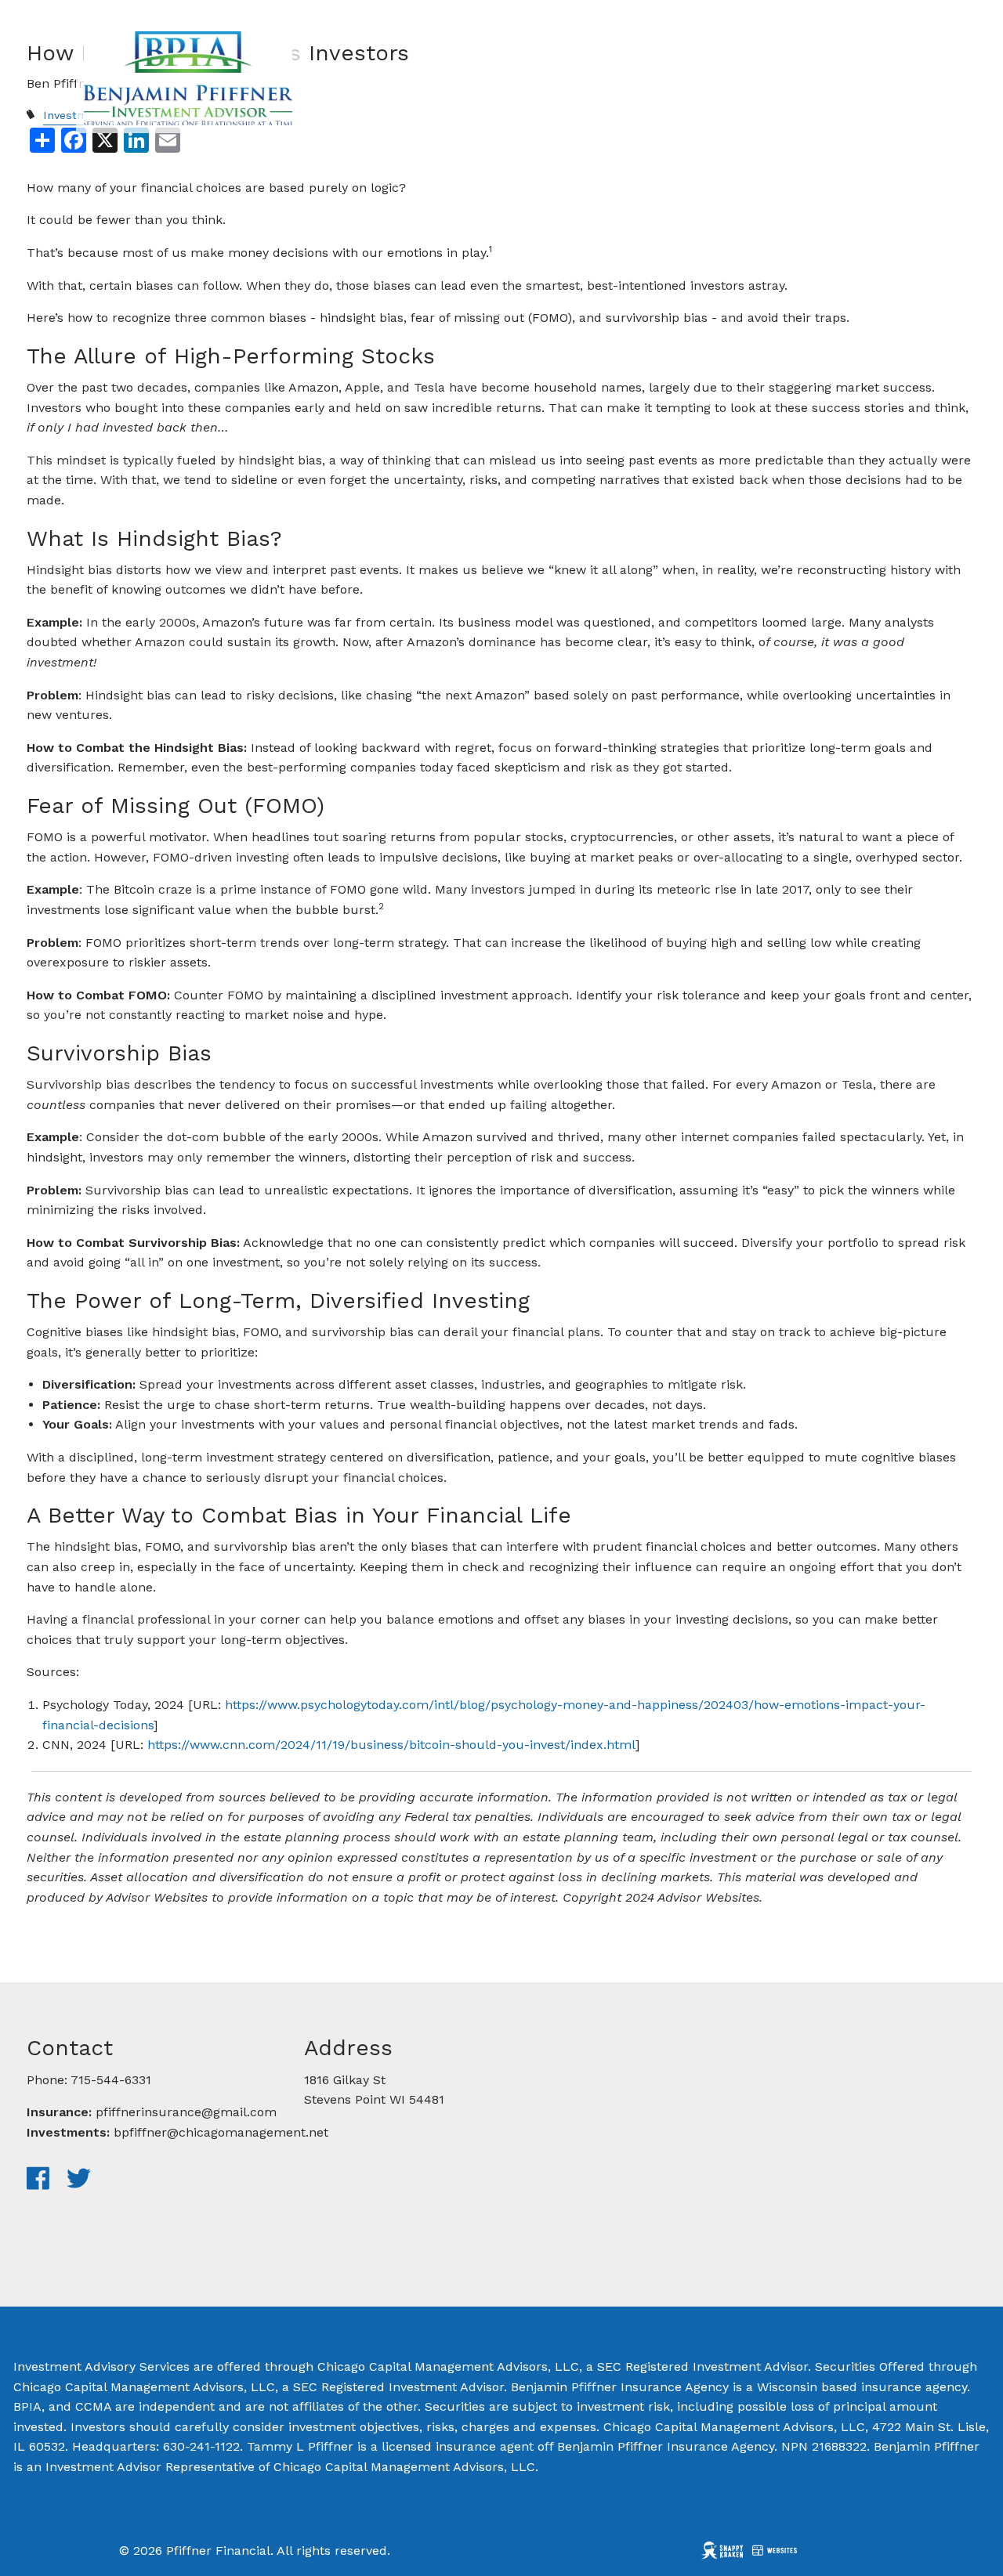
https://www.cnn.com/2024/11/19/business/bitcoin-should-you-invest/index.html (391, 1745)
